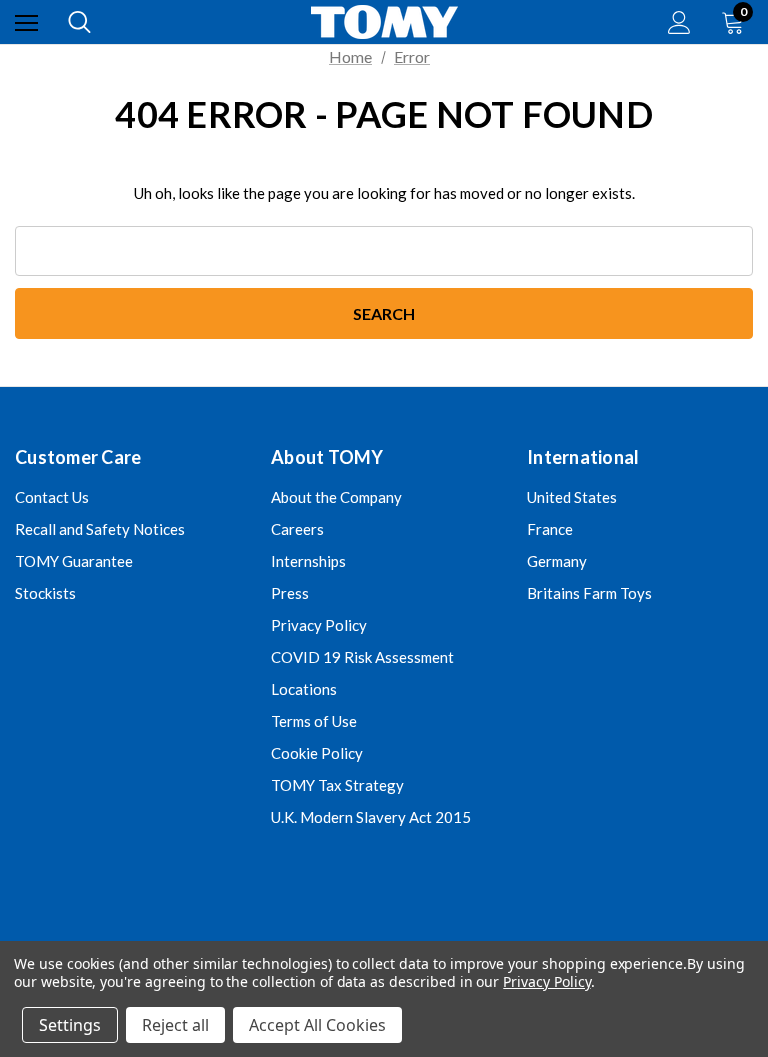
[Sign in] (679, 22)
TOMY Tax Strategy (337, 785)
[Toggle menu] (26, 22)
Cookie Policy (317, 753)
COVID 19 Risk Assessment (362, 657)
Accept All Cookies (317, 1025)
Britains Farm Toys (589, 593)
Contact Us (52, 497)
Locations (304, 689)
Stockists (45, 593)
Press (290, 593)
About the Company (336, 497)
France (550, 529)
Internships (308, 561)
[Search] (79, 22)
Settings (70, 1025)
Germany (557, 561)
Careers (297, 529)
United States (572, 497)
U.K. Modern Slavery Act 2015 (371, 817)
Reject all (175, 1025)
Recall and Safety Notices (100, 529)
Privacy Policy (319, 625)
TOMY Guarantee (74, 561)
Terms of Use (314, 721)
